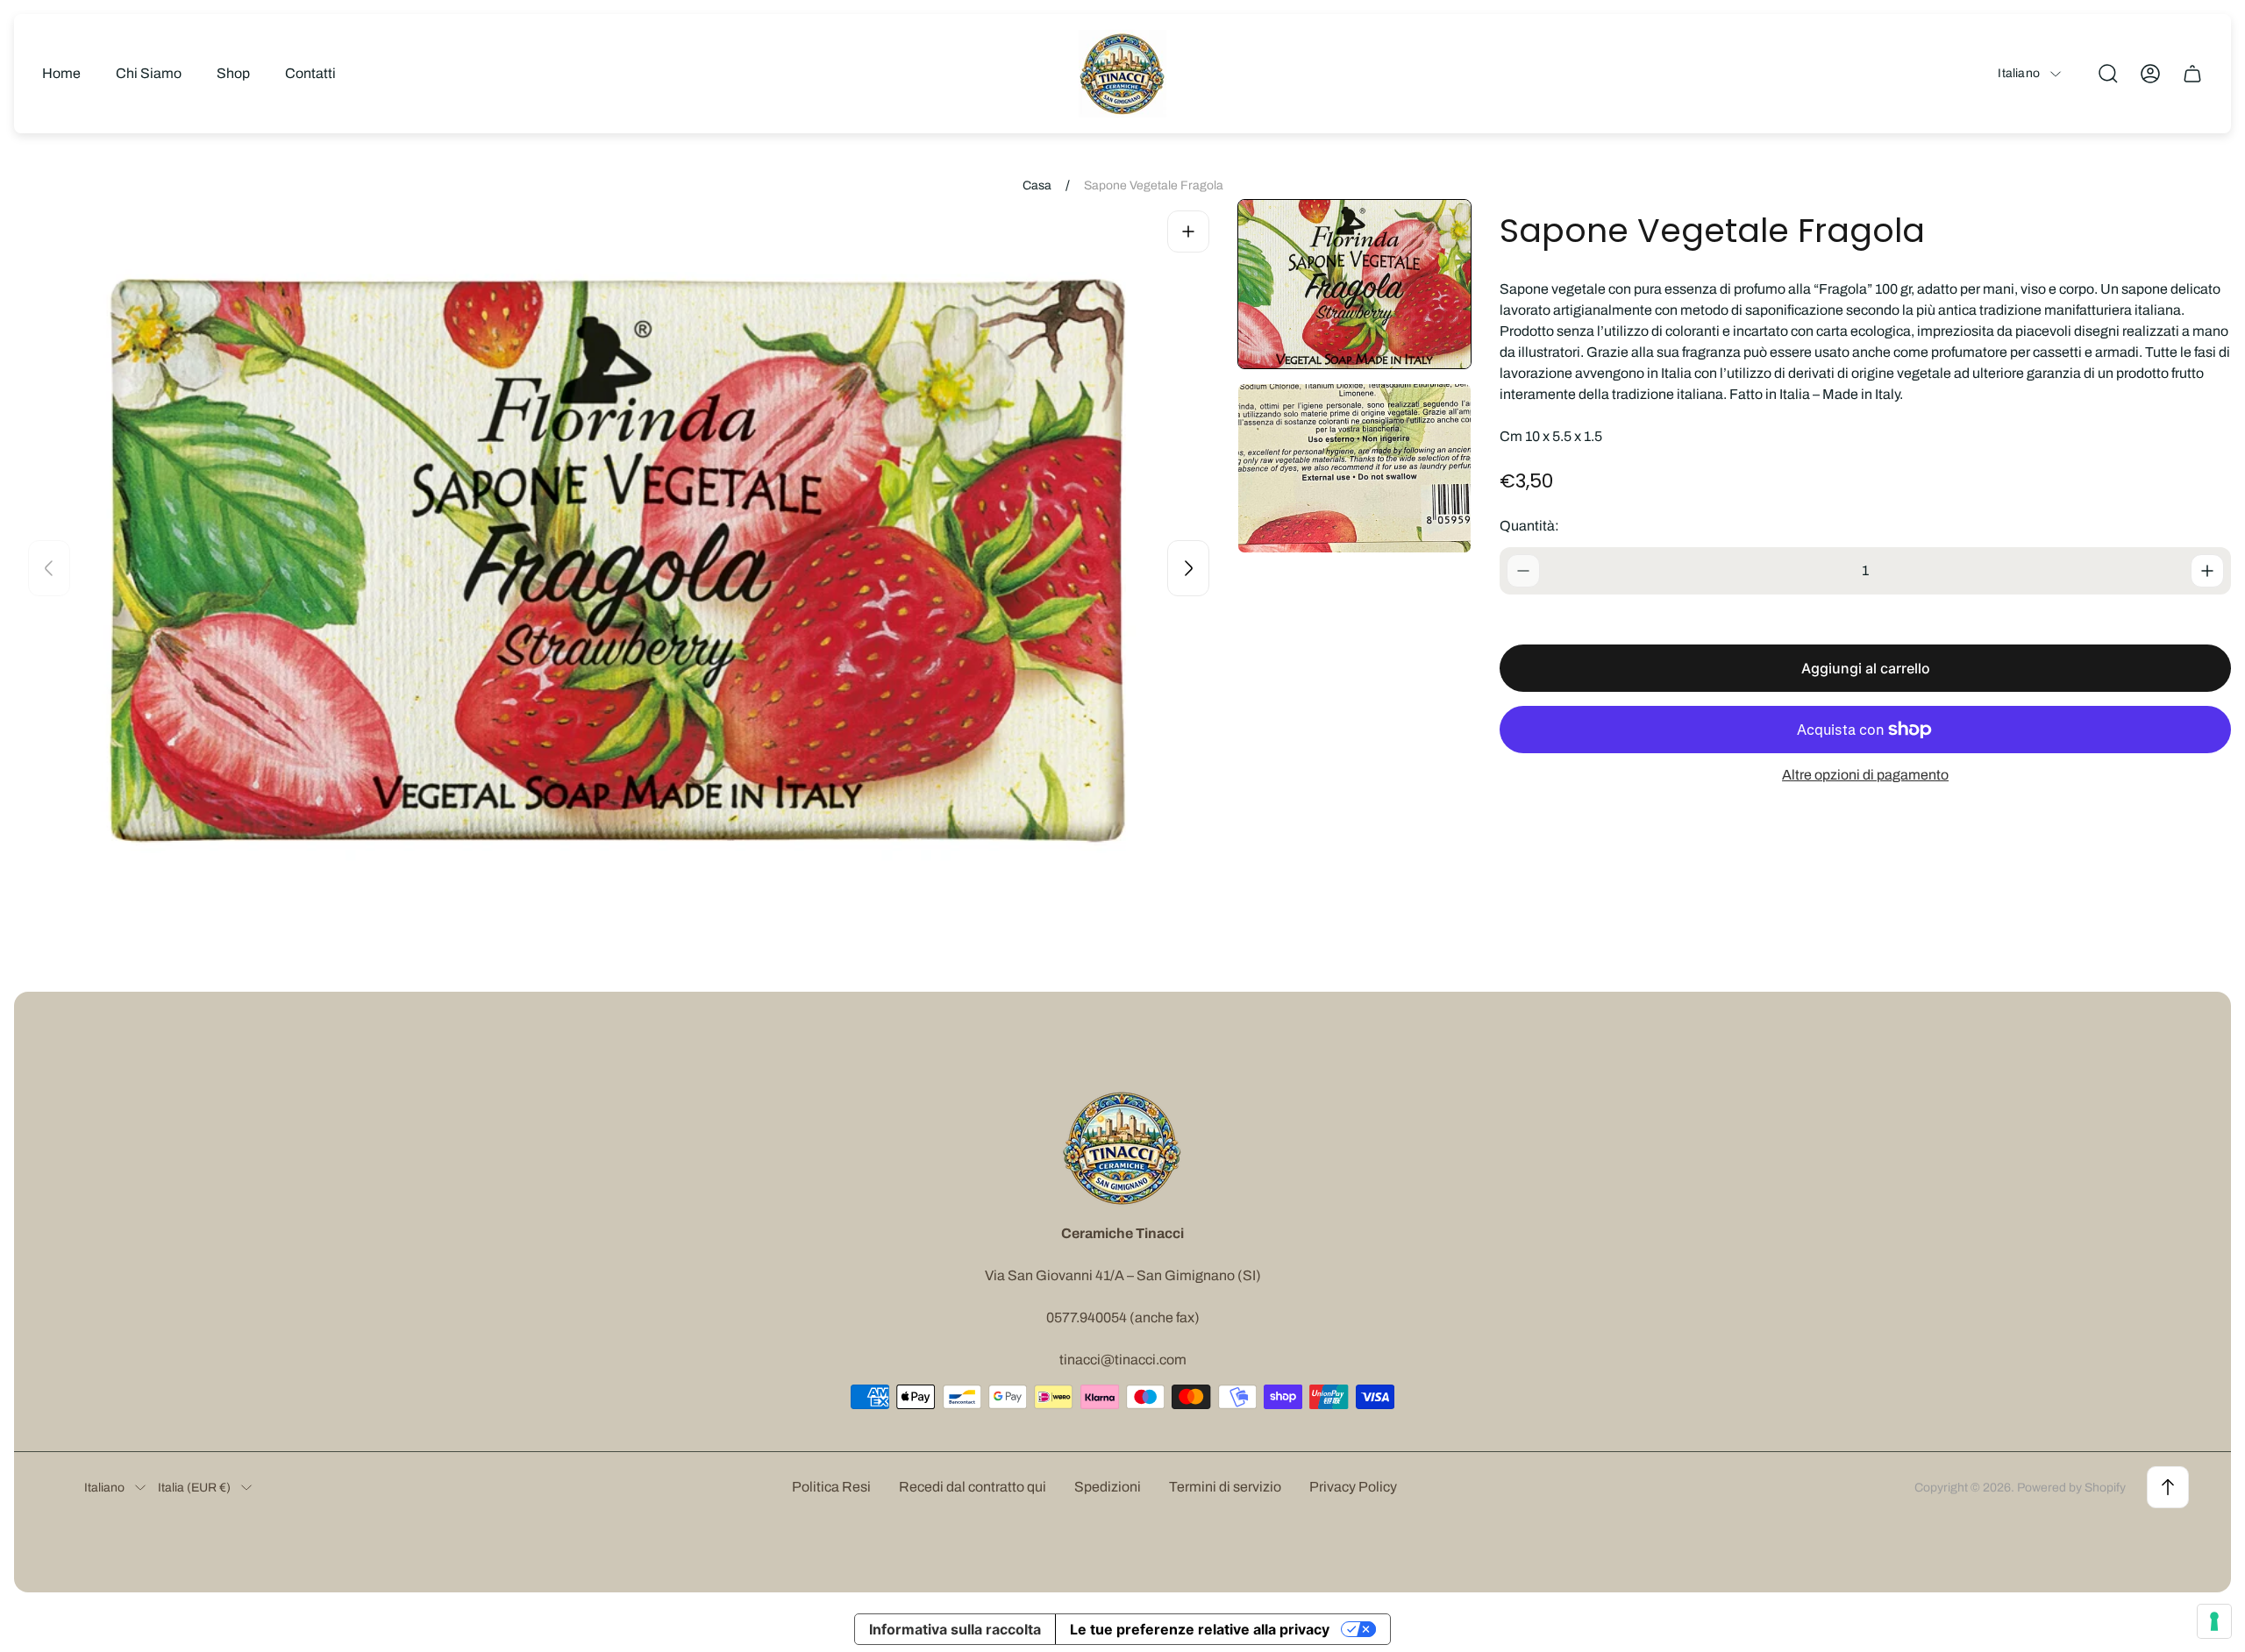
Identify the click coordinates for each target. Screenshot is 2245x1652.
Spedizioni (1108, 1487)
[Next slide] (1188, 568)
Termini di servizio (1225, 1487)
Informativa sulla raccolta (955, 1629)
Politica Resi (831, 1487)
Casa (1037, 185)
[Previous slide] (49, 568)
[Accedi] (2150, 74)
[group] (1354, 284)
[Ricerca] (2108, 74)
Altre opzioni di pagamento (1865, 775)
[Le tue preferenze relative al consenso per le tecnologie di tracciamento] (2214, 1621)
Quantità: (1529, 526)
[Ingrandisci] (1188, 231)
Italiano (2019, 73)
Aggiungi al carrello (1866, 668)
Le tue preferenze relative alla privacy (1200, 1629)
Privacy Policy (1353, 1487)
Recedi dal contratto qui (973, 1487)
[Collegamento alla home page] (1122, 1148)
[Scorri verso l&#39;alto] (2168, 1487)
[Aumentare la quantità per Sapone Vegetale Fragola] (2207, 571)
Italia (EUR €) (194, 1488)
